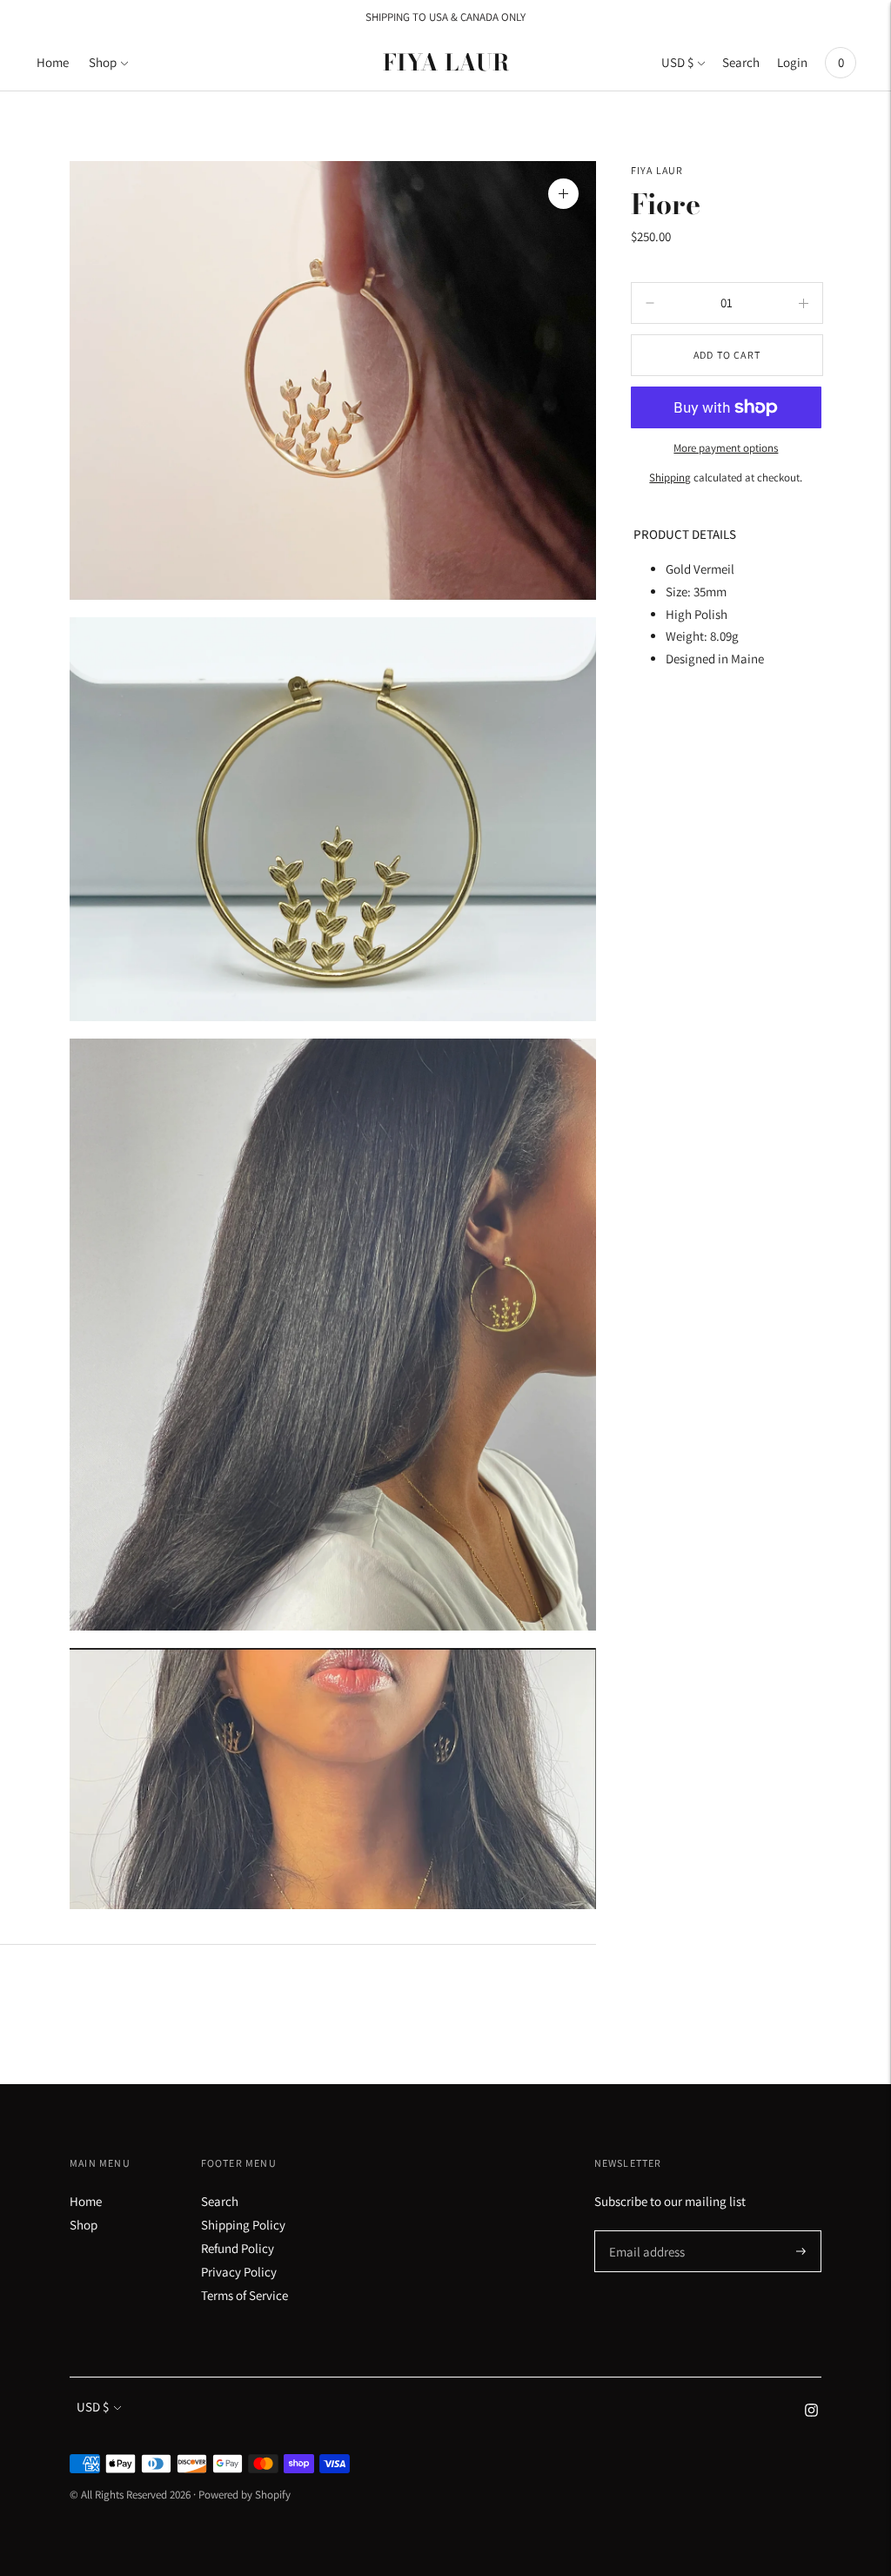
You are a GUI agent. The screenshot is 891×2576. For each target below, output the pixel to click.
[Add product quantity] (650, 303)
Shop (103, 62)
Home (53, 62)
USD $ (677, 62)
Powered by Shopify (245, 2495)
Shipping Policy (243, 2225)
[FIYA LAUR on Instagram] (811, 2412)
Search (741, 62)
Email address (644, 2231)
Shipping (670, 478)
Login (792, 62)
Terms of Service (245, 2295)
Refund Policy (238, 2248)
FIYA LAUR (657, 170)
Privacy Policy (239, 2272)
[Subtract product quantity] (804, 303)
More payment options (726, 448)
